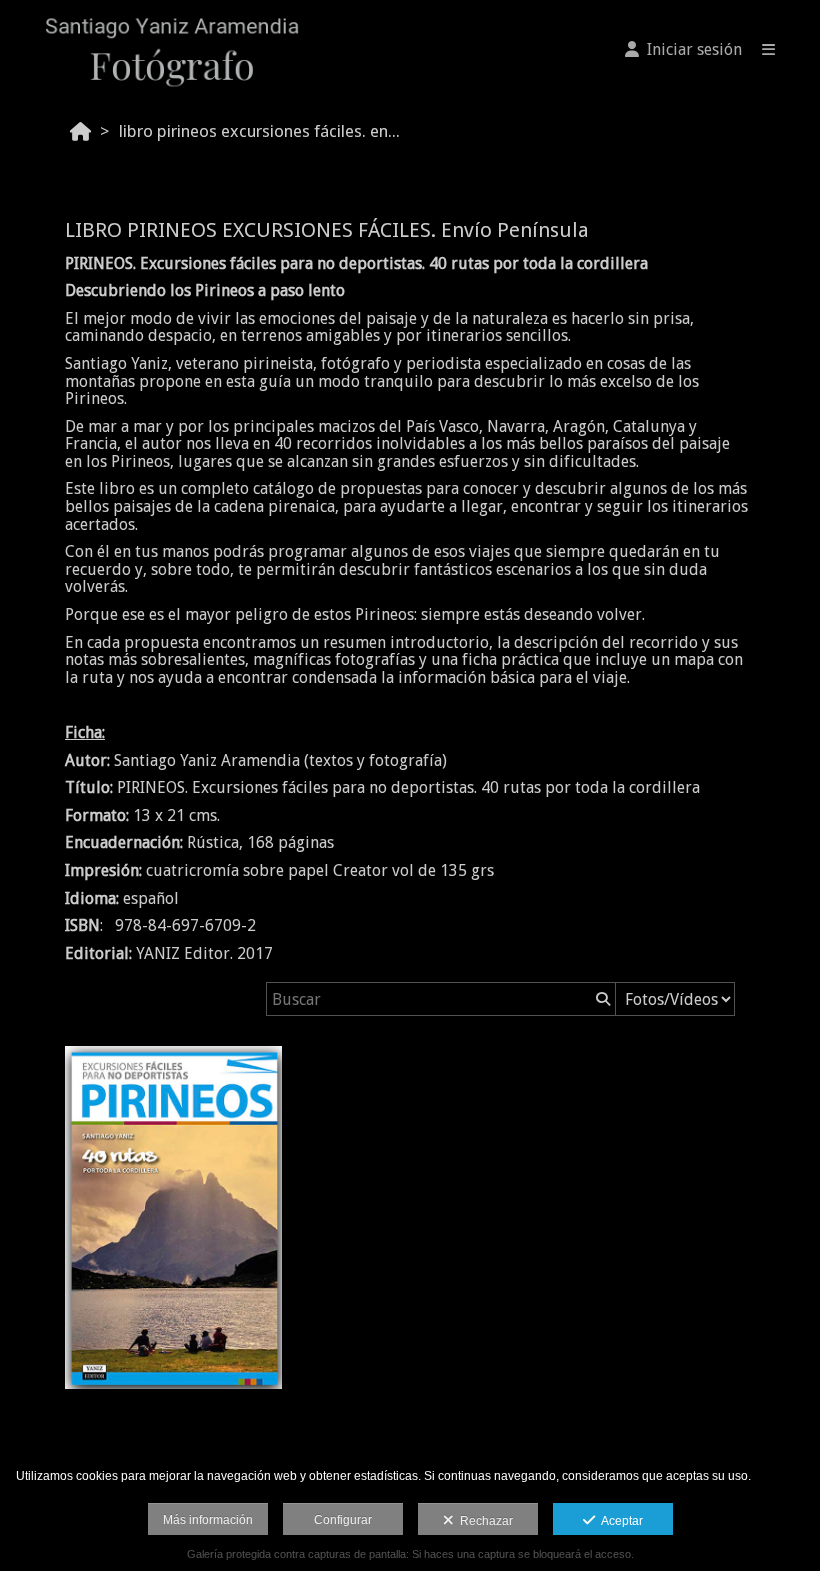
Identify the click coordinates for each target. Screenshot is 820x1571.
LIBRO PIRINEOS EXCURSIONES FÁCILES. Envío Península (264, 131)
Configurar (343, 1520)
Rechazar (483, 1521)
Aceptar (619, 1521)
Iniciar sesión (690, 49)
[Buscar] (601, 999)
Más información (208, 1520)
